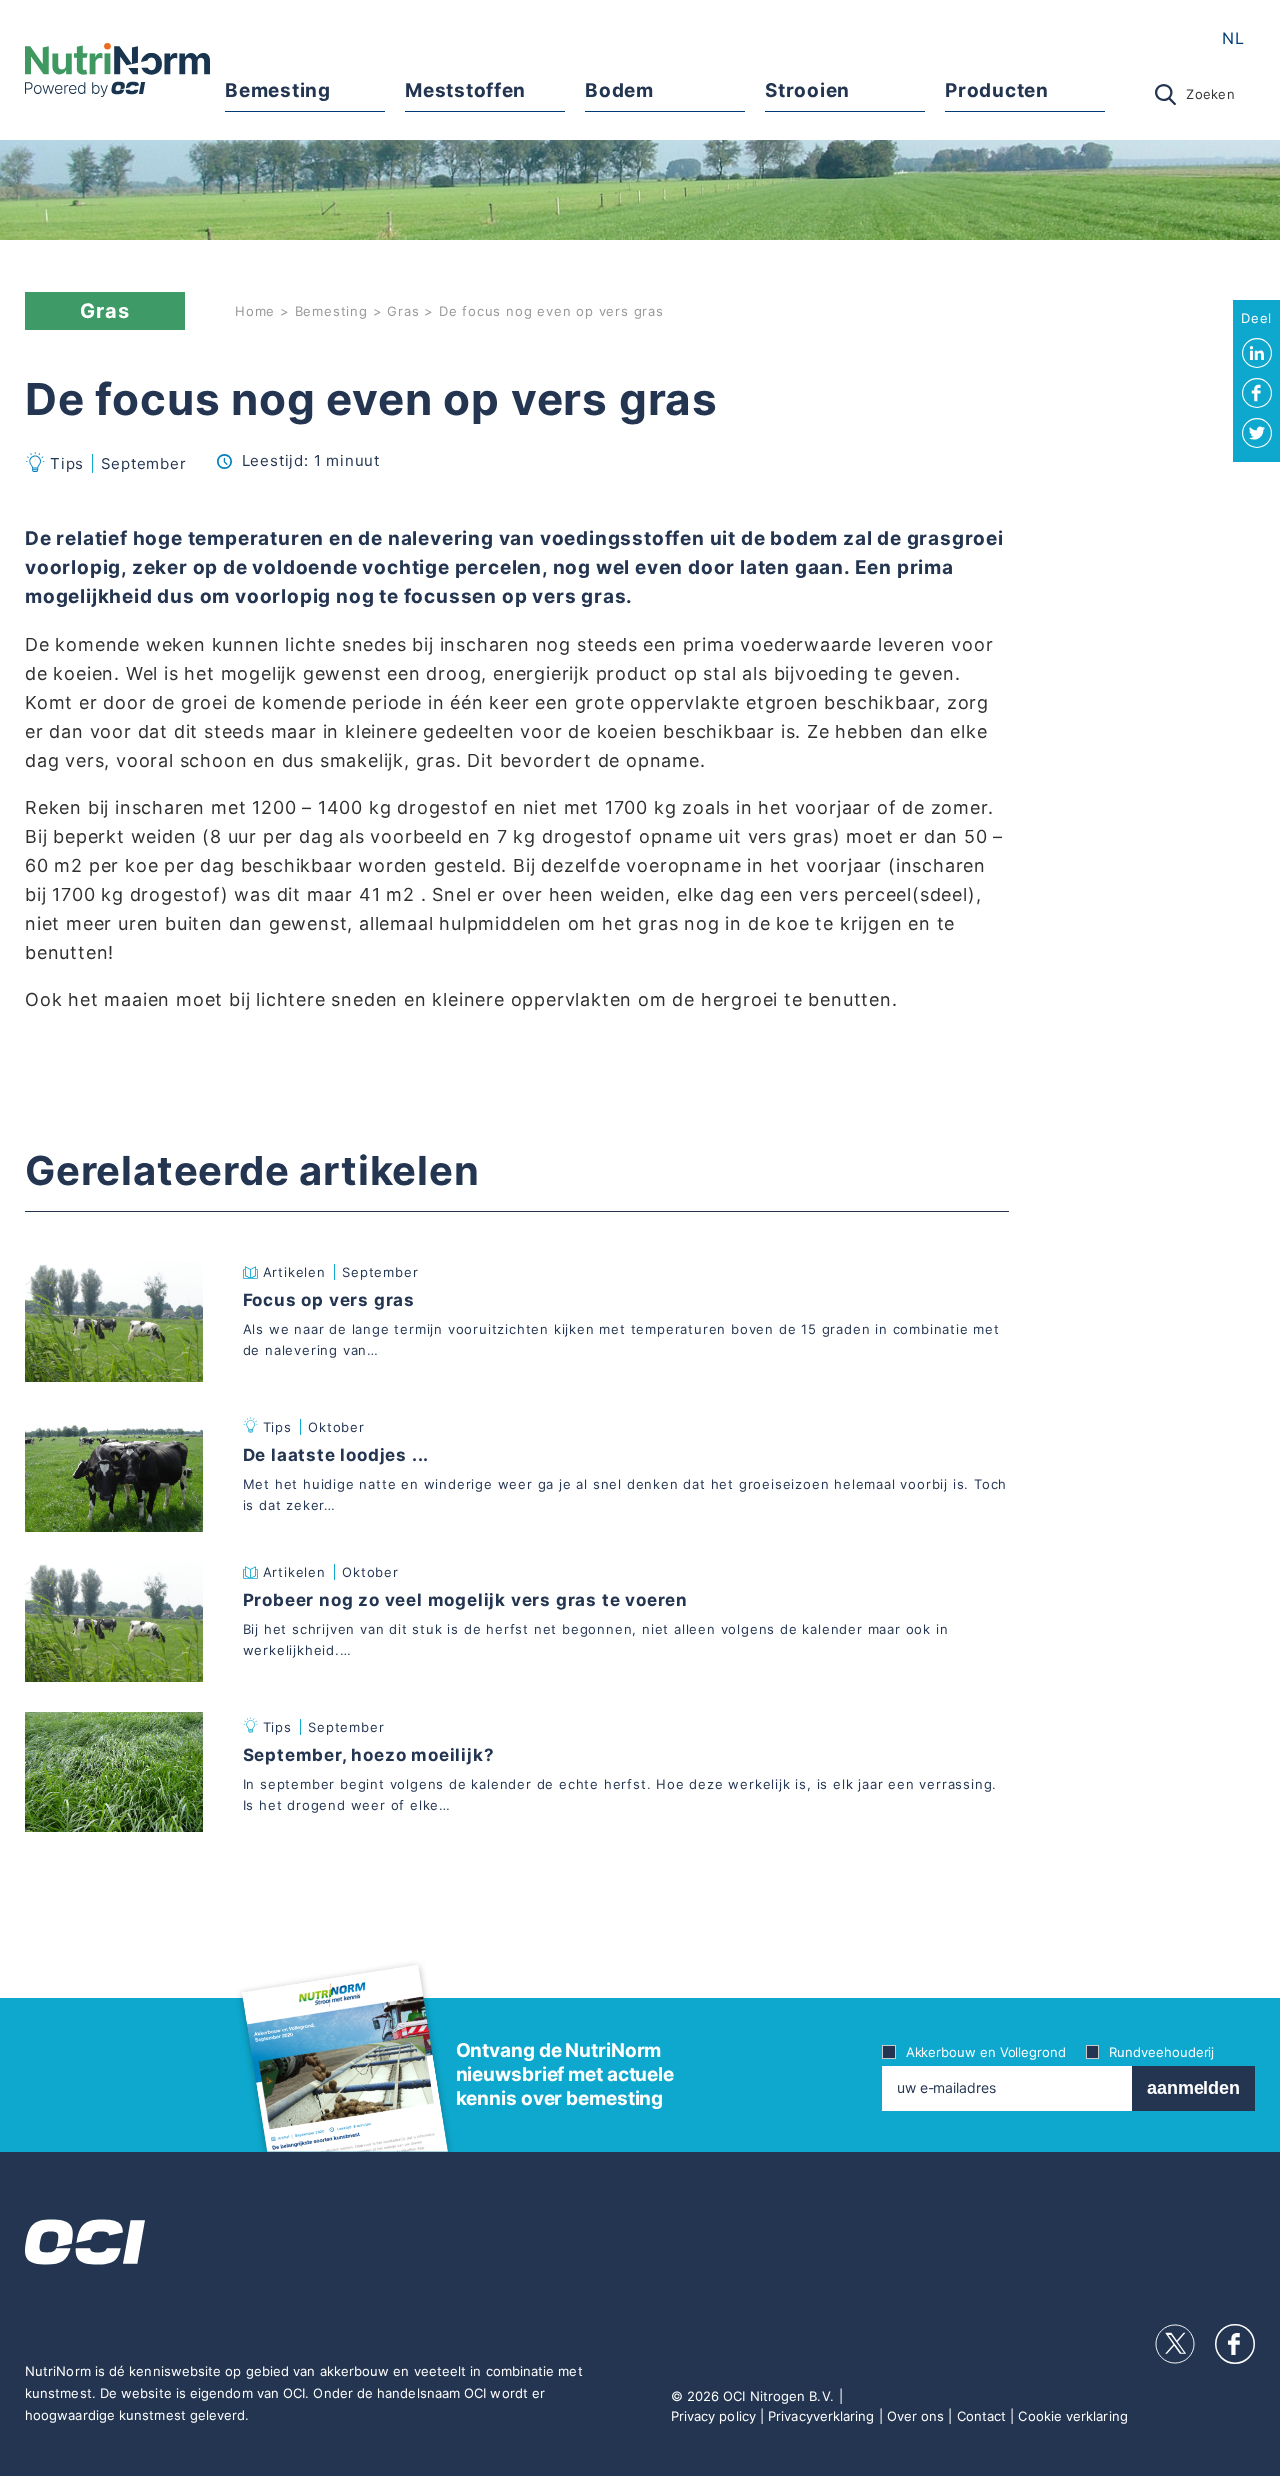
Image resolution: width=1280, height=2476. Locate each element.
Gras (403, 311)
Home (255, 311)
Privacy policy (713, 2416)
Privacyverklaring (821, 2416)
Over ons (916, 2416)
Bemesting (277, 90)
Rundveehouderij (1161, 2052)
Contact (982, 2416)
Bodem (619, 90)
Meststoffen (465, 90)
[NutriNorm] (117, 70)
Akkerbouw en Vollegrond (986, 2052)
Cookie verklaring (1072, 2416)
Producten (996, 90)
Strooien (807, 90)
